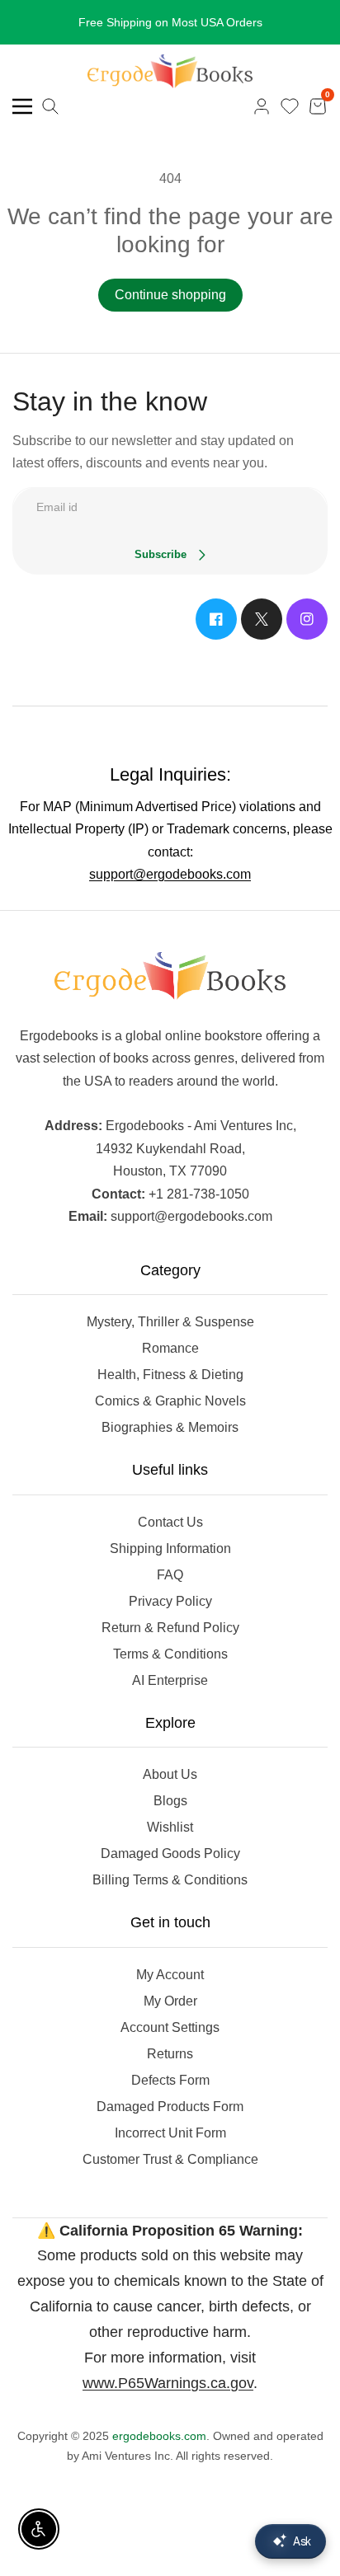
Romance (170, 1348)
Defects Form (170, 2080)
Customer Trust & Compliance (170, 2159)
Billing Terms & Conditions (170, 1880)
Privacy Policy (170, 1601)
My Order (170, 2001)
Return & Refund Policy (170, 1628)
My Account (170, 1975)
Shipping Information (170, 1548)
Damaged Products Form (170, 2107)
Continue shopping (170, 295)
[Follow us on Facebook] (216, 619)
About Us (170, 1774)
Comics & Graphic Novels (170, 1401)
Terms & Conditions (170, 1654)
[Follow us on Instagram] (307, 619)
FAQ (170, 1575)
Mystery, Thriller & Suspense (170, 1322)
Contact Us (170, 1522)
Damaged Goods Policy (170, 1853)
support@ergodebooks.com (170, 874)
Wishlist (170, 1827)
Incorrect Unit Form (170, 2133)
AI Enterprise (170, 1680)
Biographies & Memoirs (170, 1427)
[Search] (50, 106)
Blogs (170, 1801)
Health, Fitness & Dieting (170, 1375)
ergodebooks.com (159, 2436)
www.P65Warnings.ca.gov (168, 2383)
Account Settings (170, 2027)
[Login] (262, 106)
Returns (170, 2054)
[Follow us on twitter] (262, 619)
